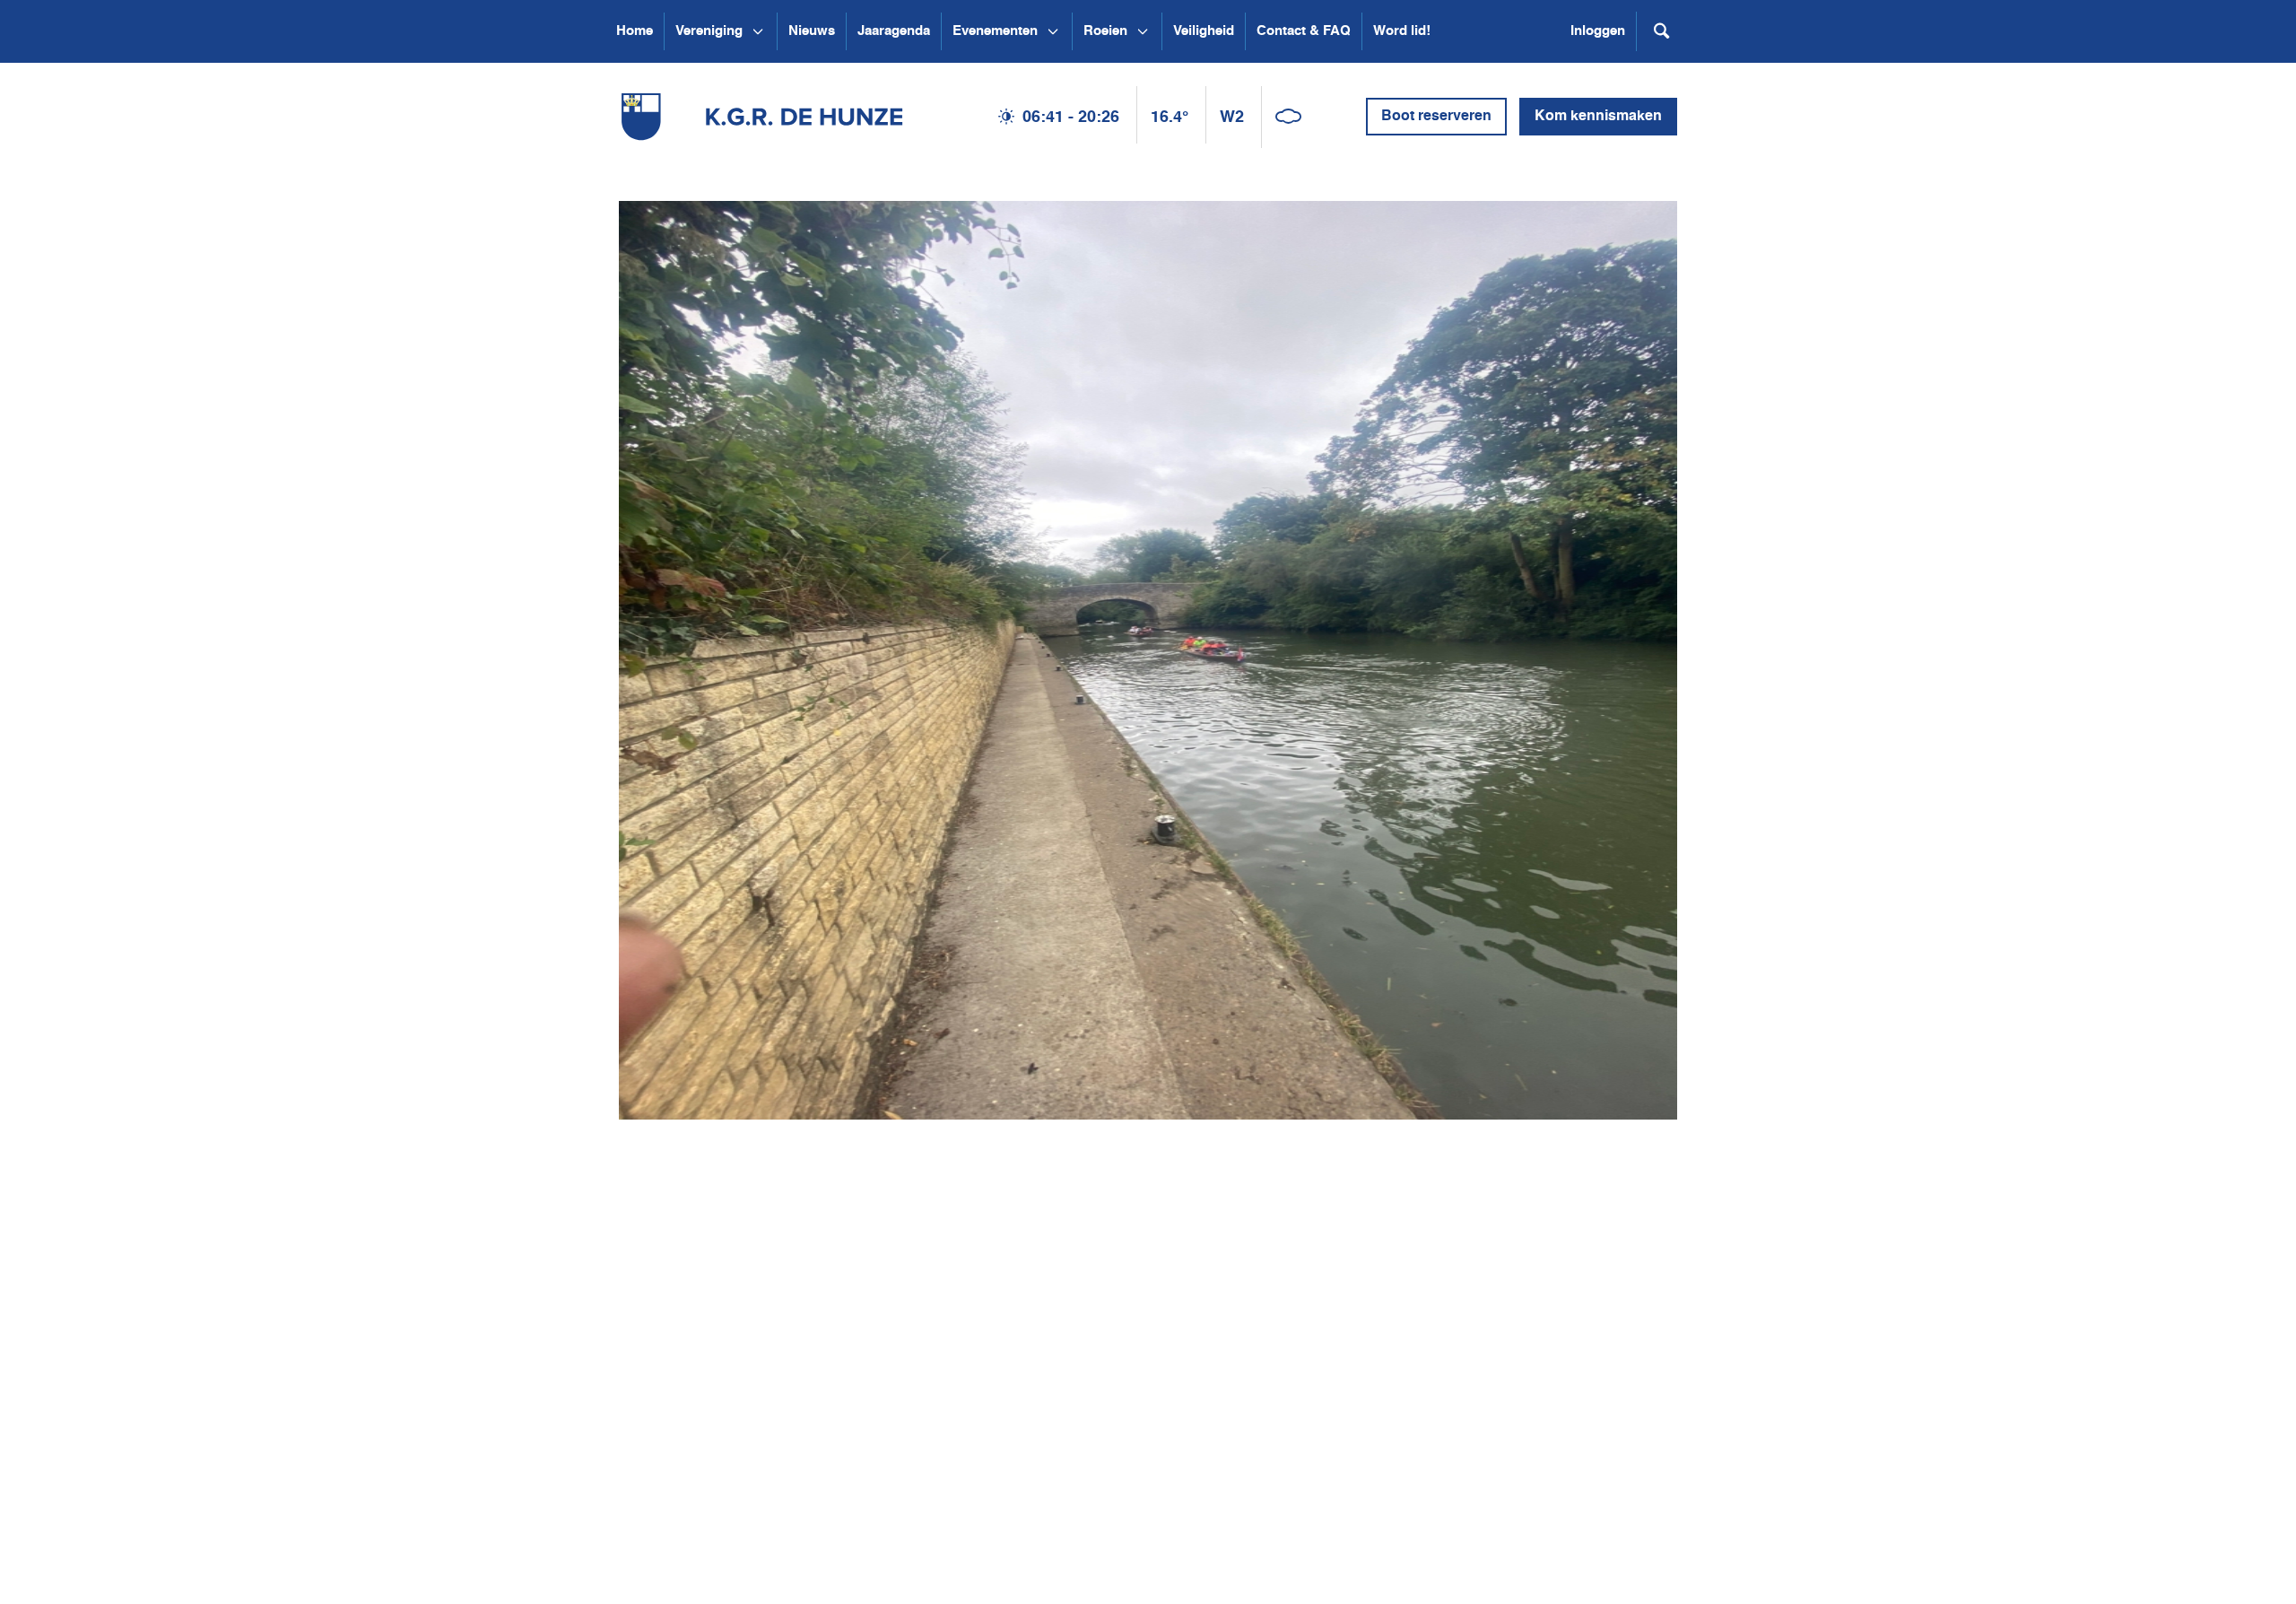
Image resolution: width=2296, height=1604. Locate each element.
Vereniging (709, 31)
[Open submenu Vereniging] (758, 31)
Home (635, 31)
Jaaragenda (894, 31)
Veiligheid (1204, 31)
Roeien (1105, 31)
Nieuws (812, 31)
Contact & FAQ (1304, 31)
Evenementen (995, 31)
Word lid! (1402, 31)
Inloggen (1598, 31)
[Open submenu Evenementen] (1053, 31)
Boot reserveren (1436, 117)
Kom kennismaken (1598, 117)
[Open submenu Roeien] (1143, 31)
